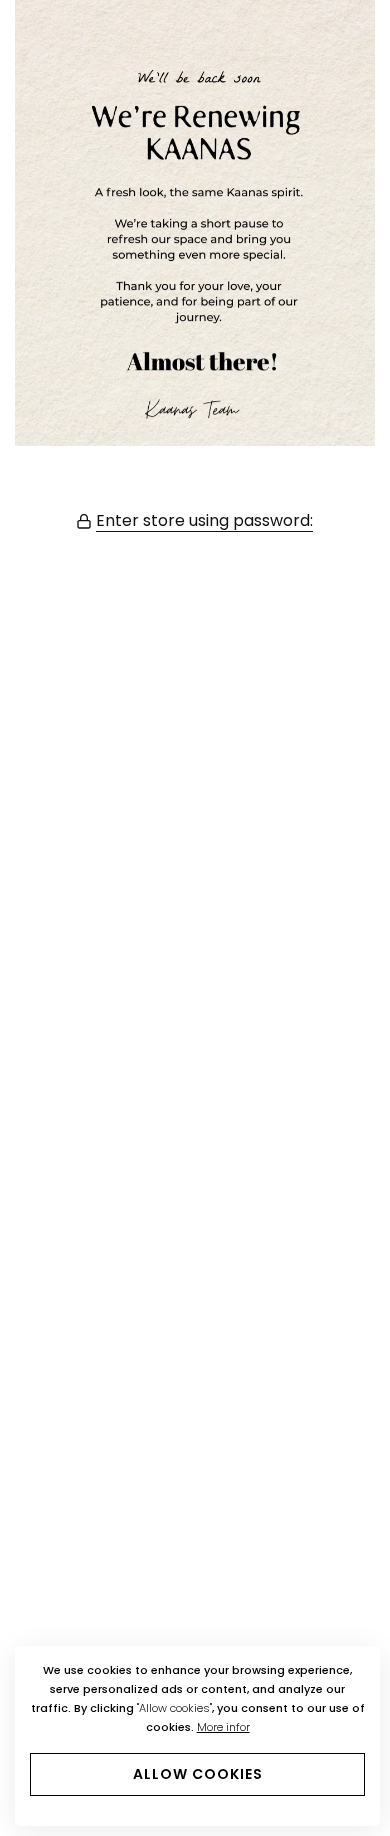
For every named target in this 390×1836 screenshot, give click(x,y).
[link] (195, 223)
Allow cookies (198, 1774)
